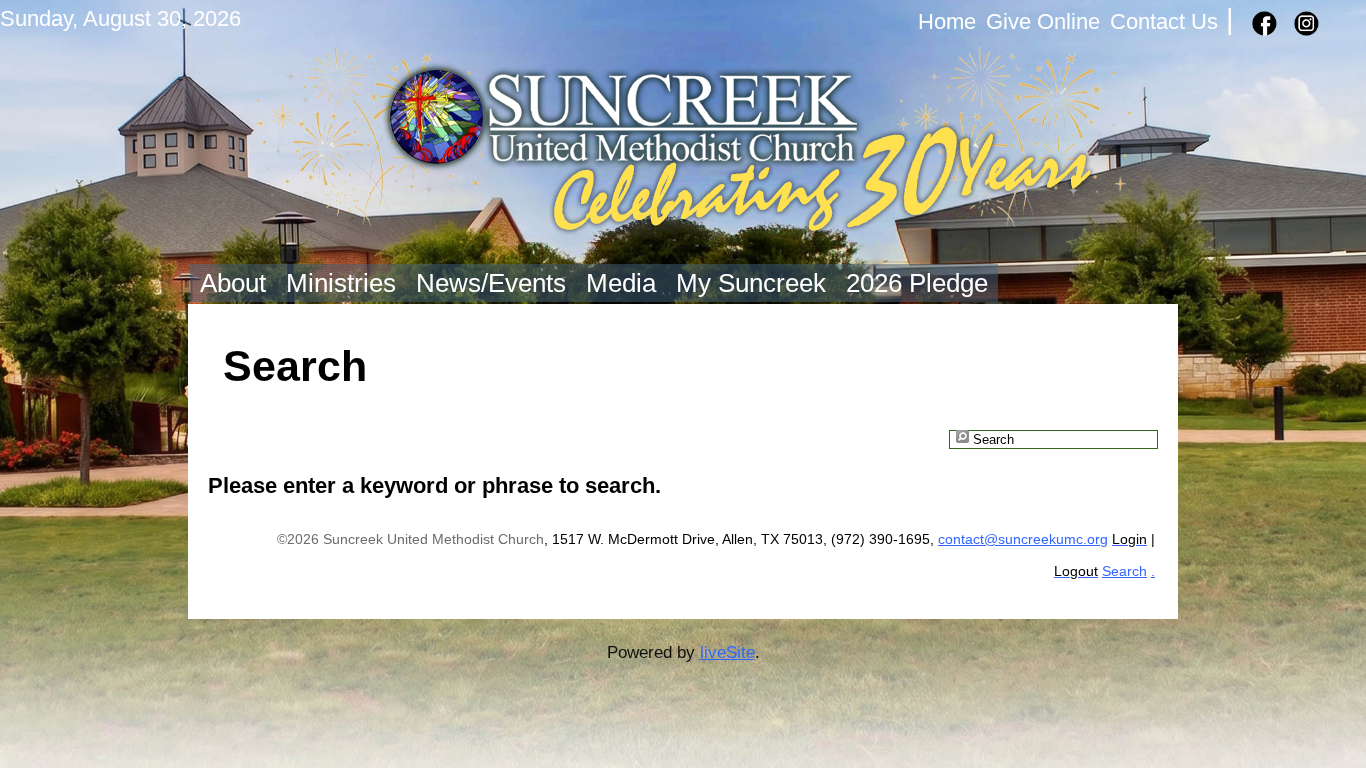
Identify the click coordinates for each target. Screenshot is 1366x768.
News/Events (491, 283)
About (233, 283)
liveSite (727, 652)
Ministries (341, 283)
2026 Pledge (917, 283)
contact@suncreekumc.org (1023, 539)
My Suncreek (751, 283)
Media (621, 283)
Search (1124, 571)
